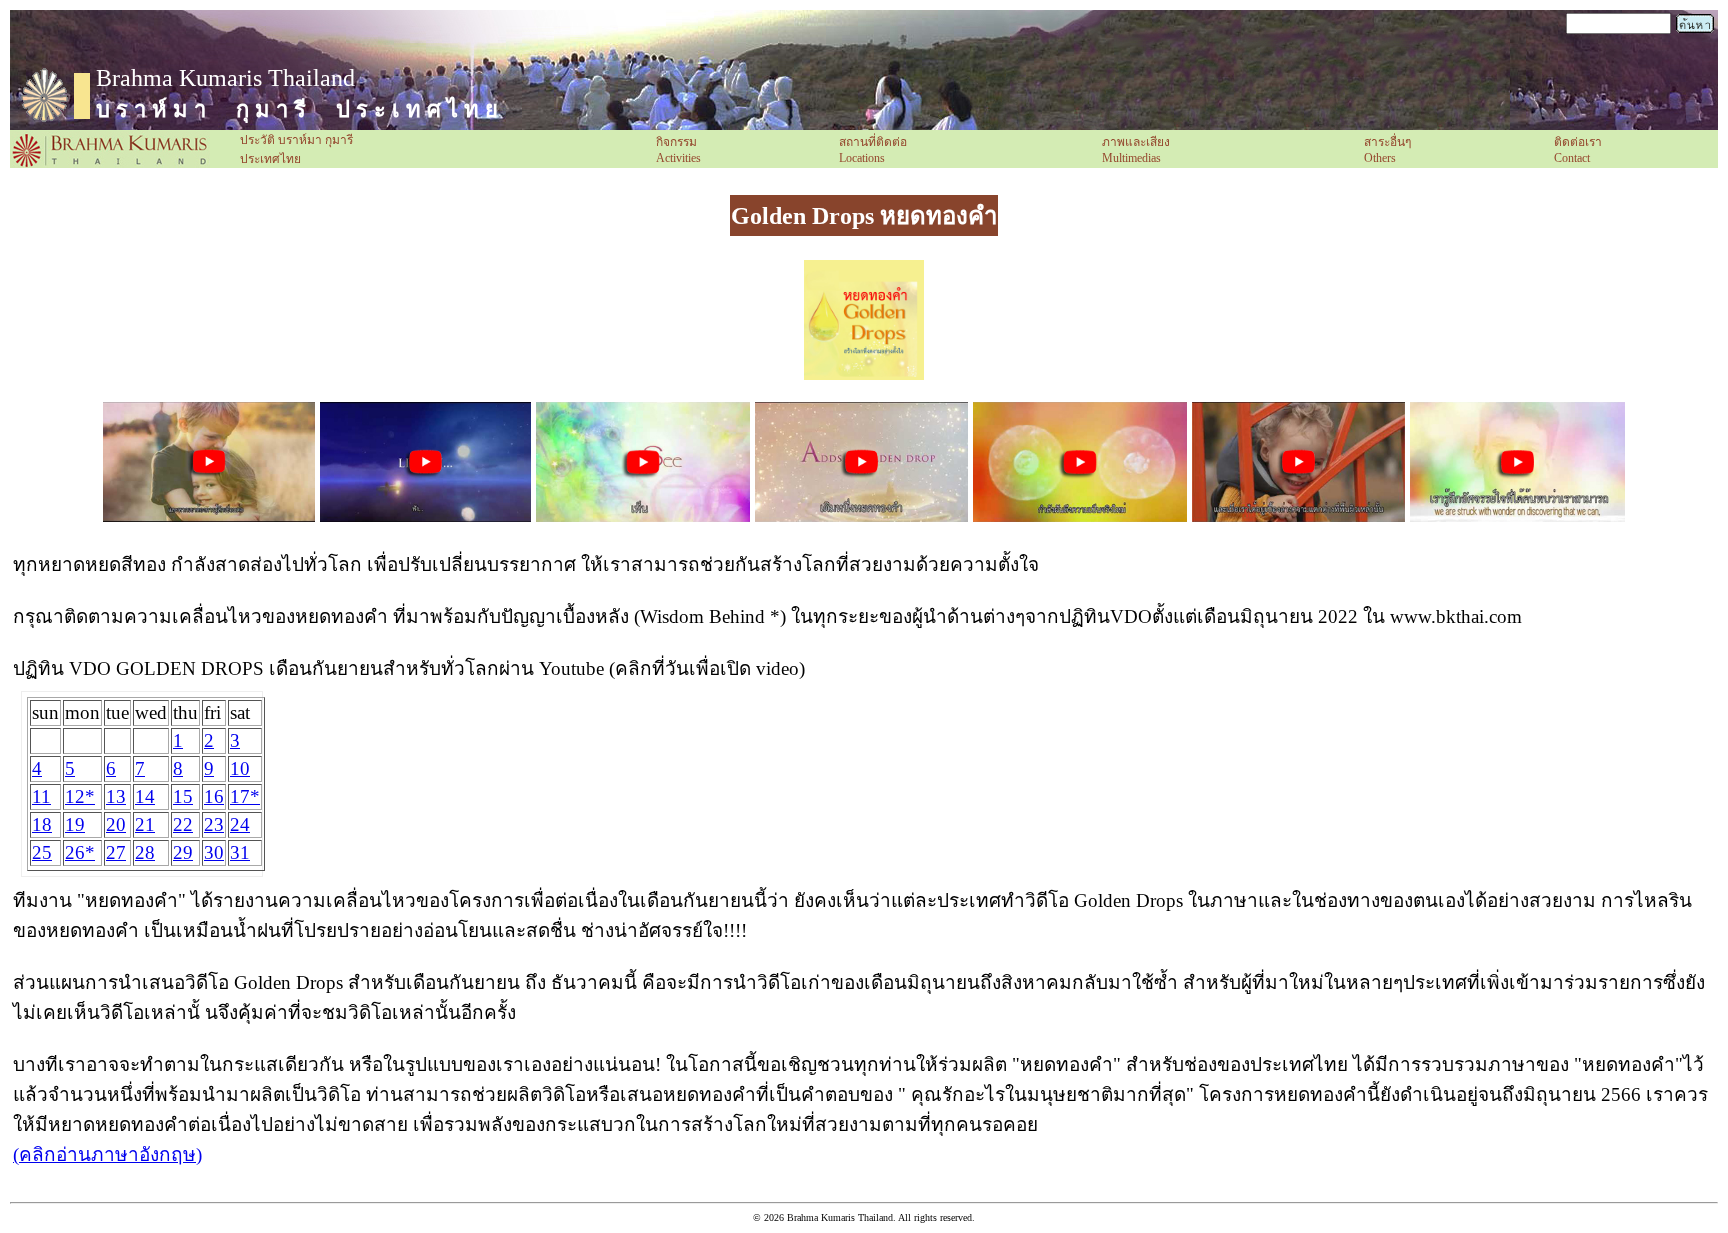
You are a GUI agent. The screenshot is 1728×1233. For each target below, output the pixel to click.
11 (41, 796)
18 (42, 824)
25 (42, 852)
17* (245, 796)
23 (214, 824)
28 (145, 852)
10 (240, 768)
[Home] (110, 164)
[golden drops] (864, 373)
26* (80, 852)
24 (240, 824)
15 (183, 796)
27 (116, 852)
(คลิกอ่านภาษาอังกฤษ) (107, 1154)
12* (80, 796)
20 (116, 824)
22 (183, 824)
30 (214, 852)
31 (240, 852)
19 (75, 824)
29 (183, 852)
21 (145, 824)
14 (145, 796)
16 (214, 796)
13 (116, 796)
